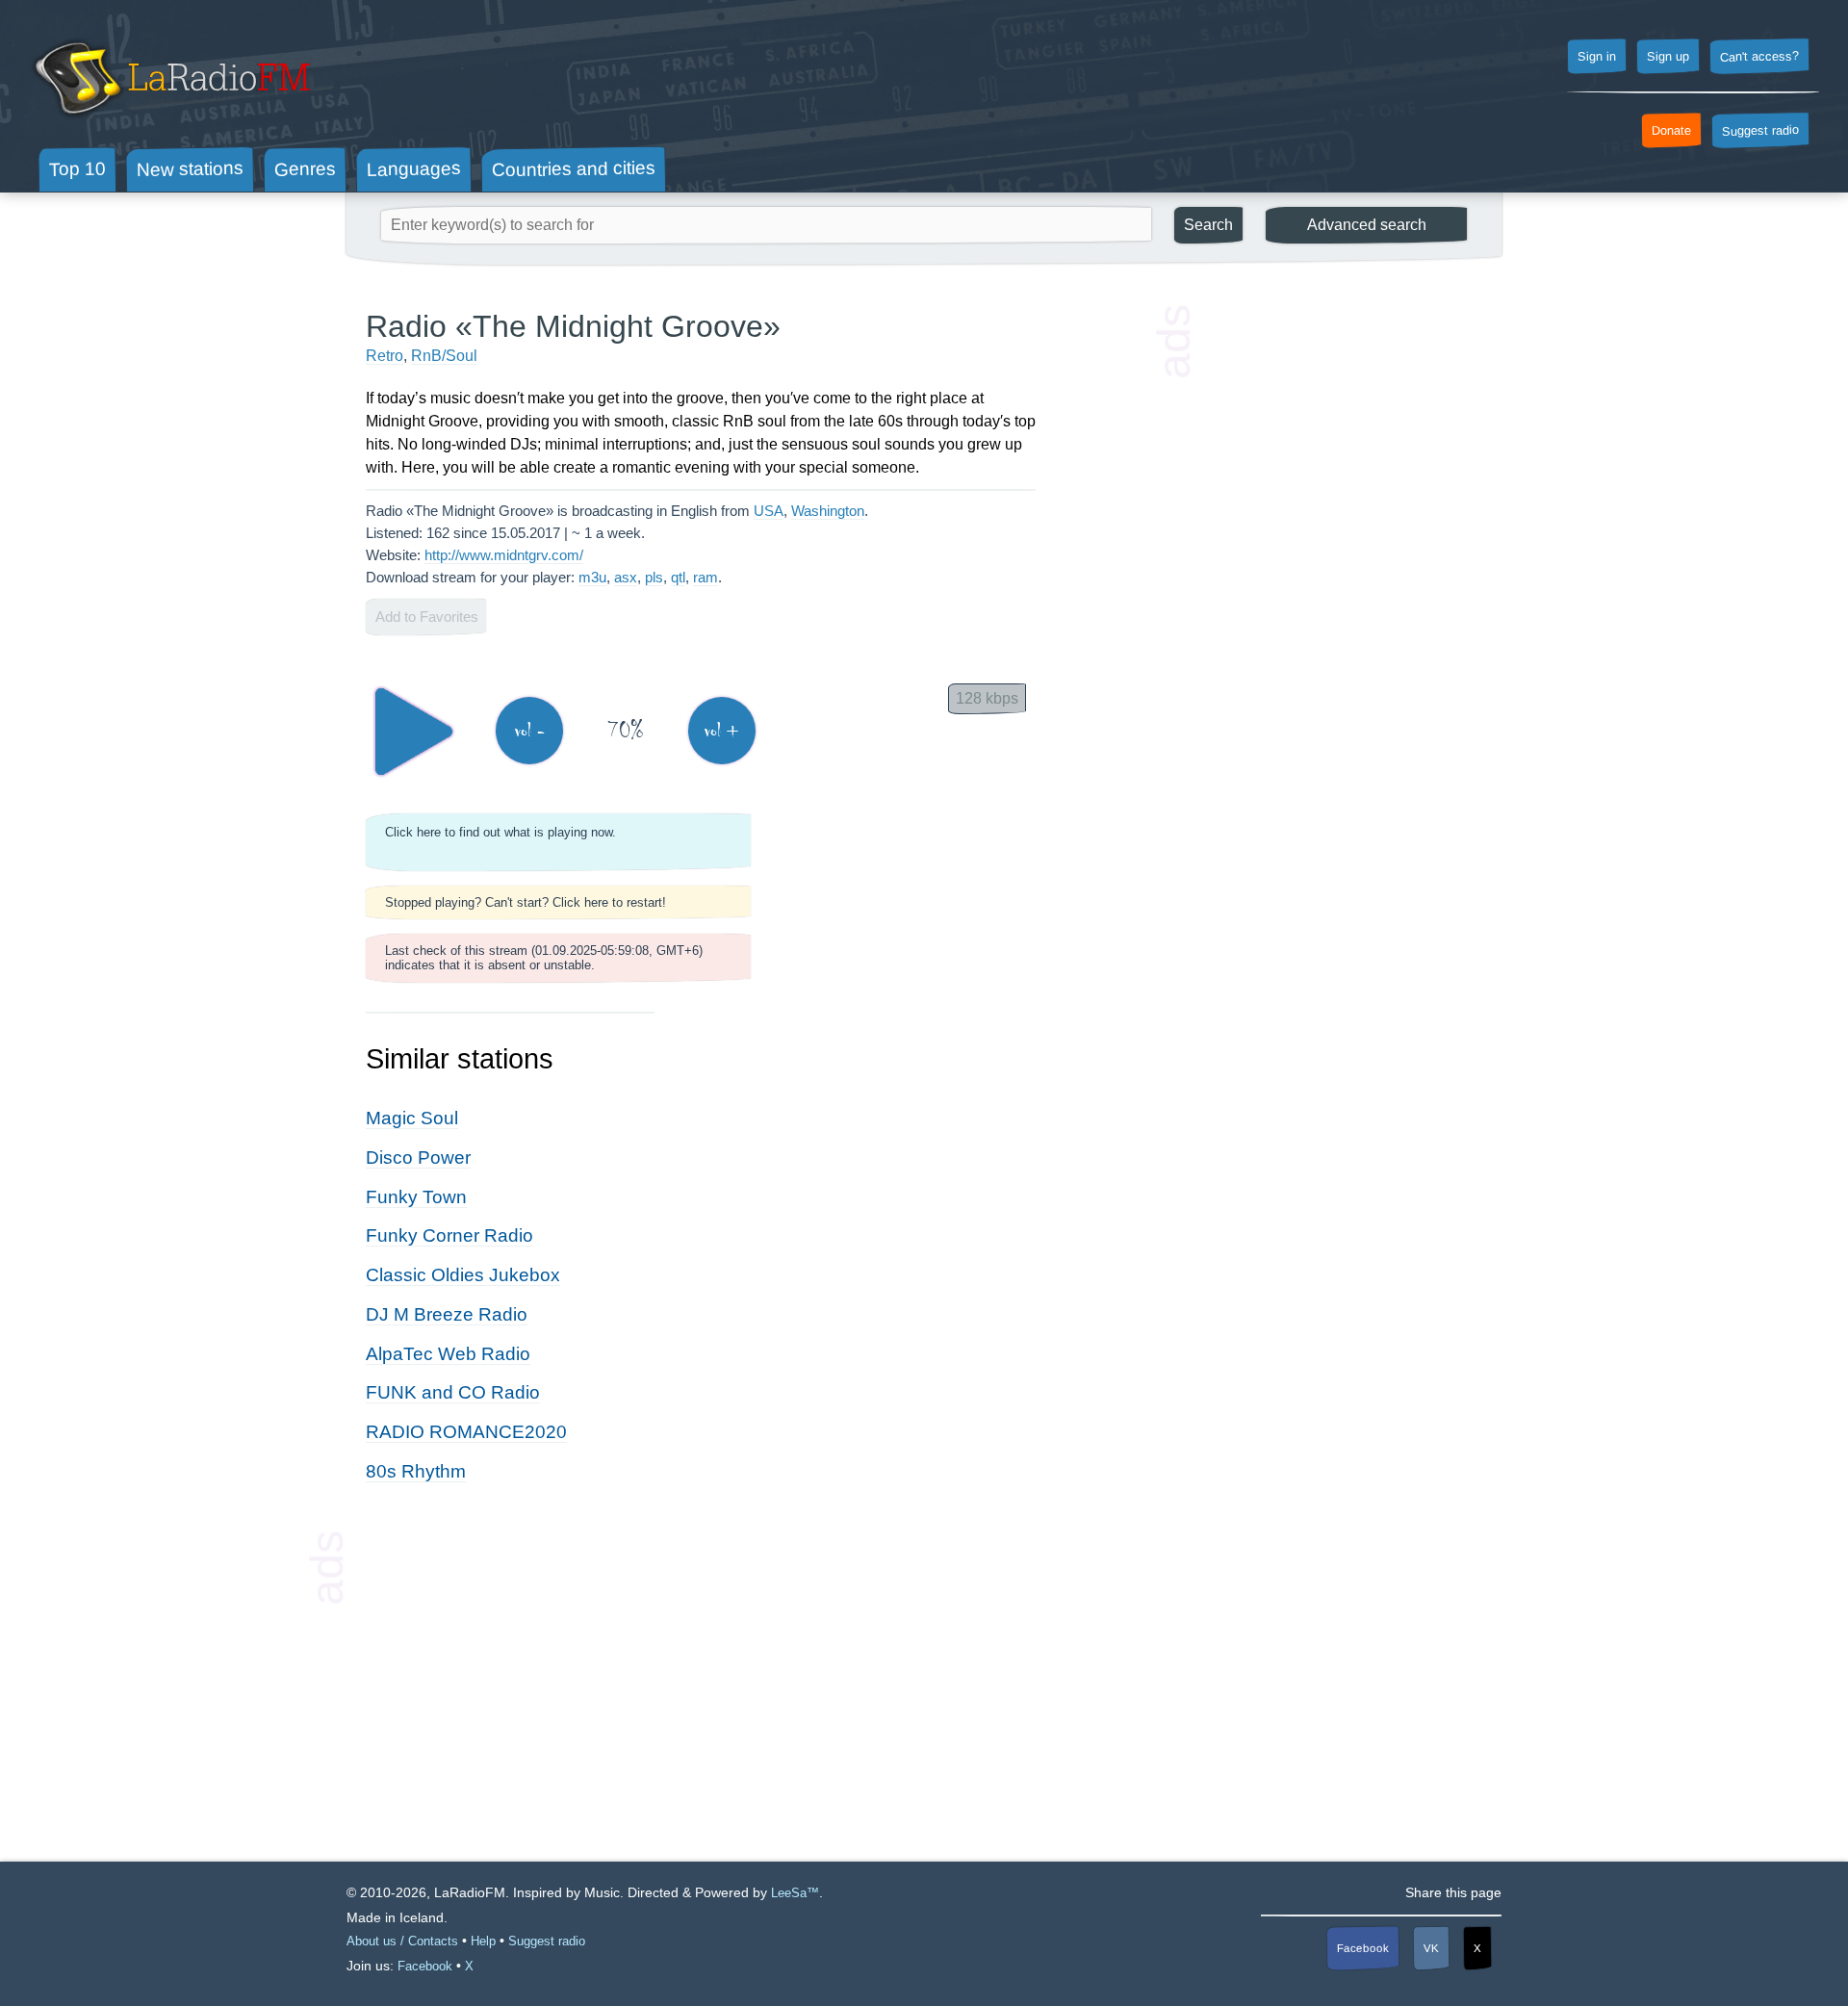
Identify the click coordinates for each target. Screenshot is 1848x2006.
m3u (592, 577)
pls (654, 577)
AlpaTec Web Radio (448, 1354)
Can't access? (1759, 56)
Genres (305, 168)
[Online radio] (170, 123)
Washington (828, 511)
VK (1431, 1948)
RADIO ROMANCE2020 (466, 1432)
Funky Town (416, 1197)
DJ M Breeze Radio (447, 1314)
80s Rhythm (416, 1471)
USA (769, 511)
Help (483, 1941)
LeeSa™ (795, 1893)
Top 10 (77, 168)
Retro (385, 356)
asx (626, 577)
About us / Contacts (402, 1941)
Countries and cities (574, 169)
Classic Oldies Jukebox (463, 1275)
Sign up (1668, 57)
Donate (1671, 131)
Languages (414, 169)
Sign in (1597, 57)
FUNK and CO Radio (453, 1392)
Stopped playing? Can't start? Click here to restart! (526, 902)
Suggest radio (1760, 131)
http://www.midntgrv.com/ (504, 555)
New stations (190, 169)
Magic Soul (412, 1118)
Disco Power (418, 1157)
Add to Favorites (427, 617)
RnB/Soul (444, 356)
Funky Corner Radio (449, 1235)
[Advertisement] (1338, 597)
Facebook (1363, 1948)
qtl (678, 577)
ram (706, 577)
